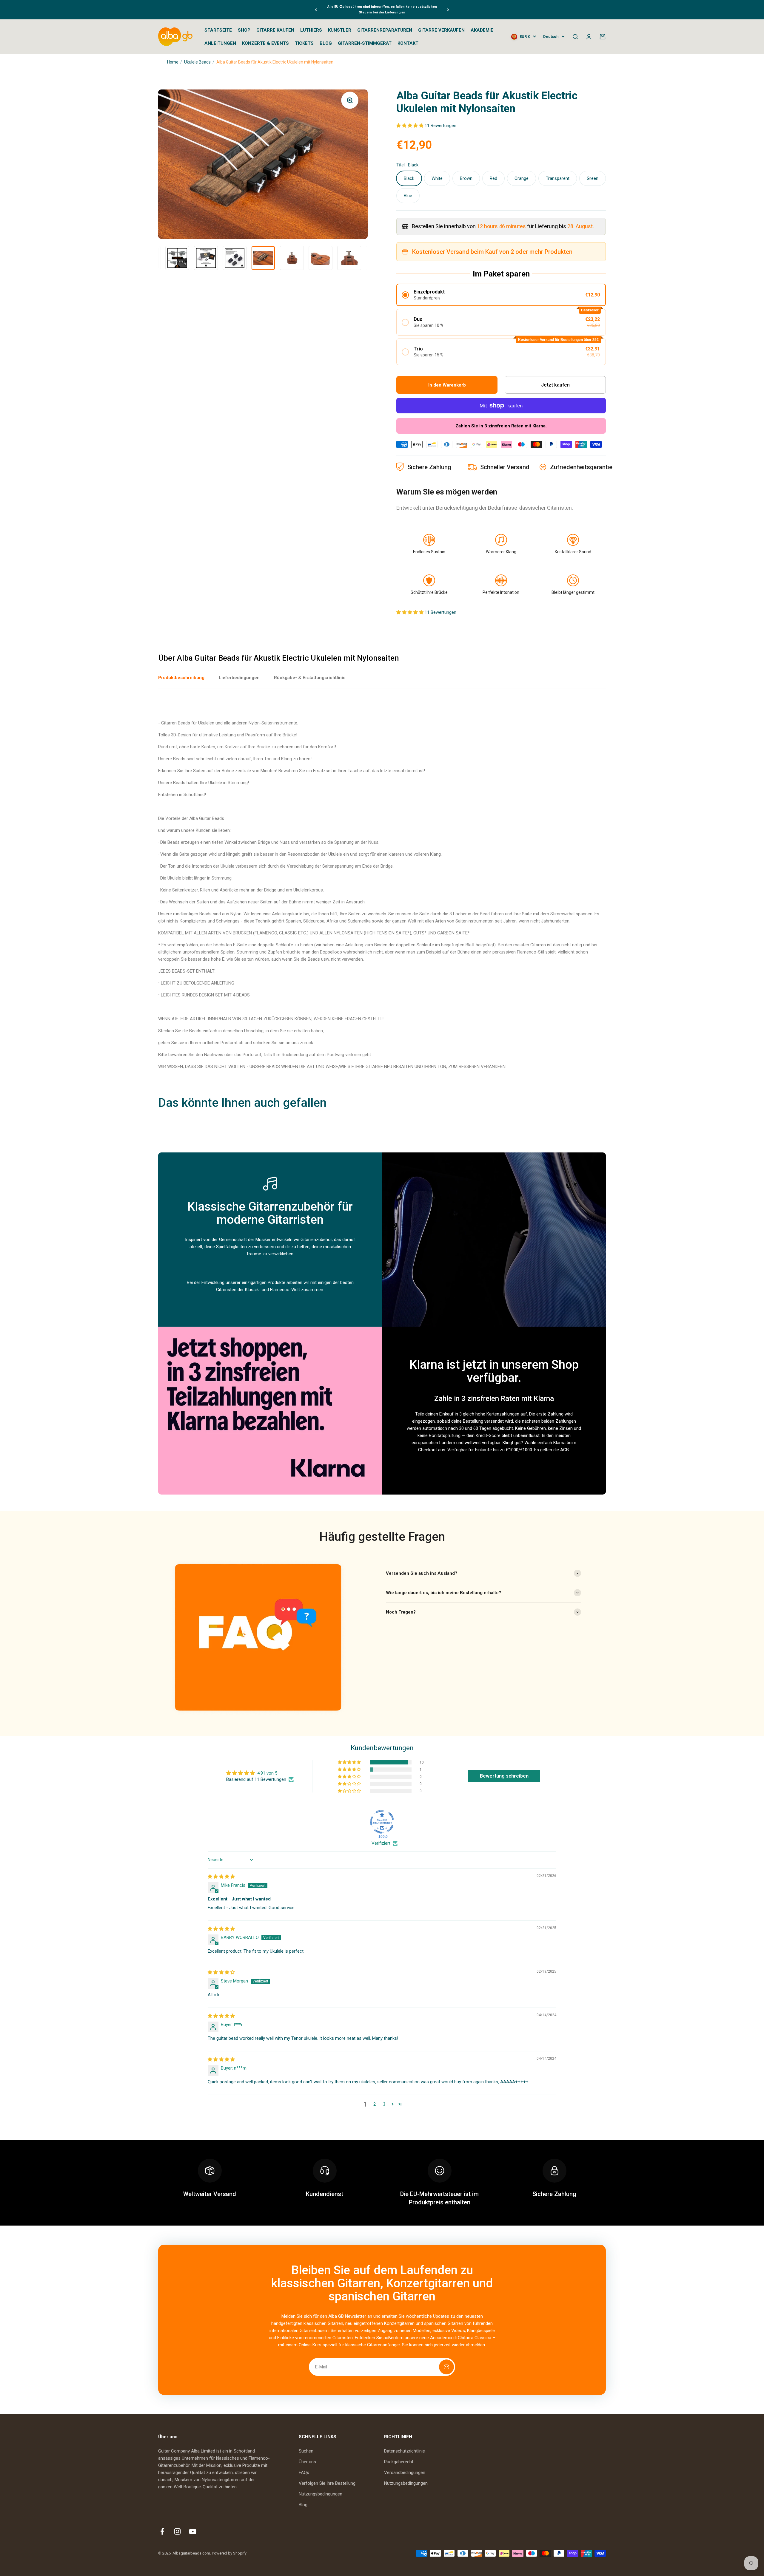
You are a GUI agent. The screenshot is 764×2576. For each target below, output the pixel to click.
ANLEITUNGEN (220, 43)
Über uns (307, 2462)
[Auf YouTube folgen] (193, 2531)
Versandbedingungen (405, 2473)
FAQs (304, 2473)
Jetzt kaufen (555, 385)
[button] (411, 126)
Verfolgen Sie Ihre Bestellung (327, 2483)
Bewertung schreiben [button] (504, 1776)
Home (173, 62)
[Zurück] (316, 10)
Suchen (306, 2451)
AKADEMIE (482, 30)
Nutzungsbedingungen (321, 2494)
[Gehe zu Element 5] (177, 258)
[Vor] (448, 10)
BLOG (326, 43)
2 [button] (375, 2104)
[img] (221, 1877)
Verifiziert (381, 1843)
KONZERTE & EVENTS (265, 43)
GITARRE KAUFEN (275, 30)
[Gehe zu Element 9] (292, 258)
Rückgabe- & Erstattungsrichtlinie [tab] (310, 678)
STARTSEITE (218, 30)
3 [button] (384, 2104)
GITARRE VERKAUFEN (441, 30)
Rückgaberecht (399, 2462)
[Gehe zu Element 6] (206, 258)
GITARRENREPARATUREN (385, 30)
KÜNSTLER (340, 30)
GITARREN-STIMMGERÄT (365, 43)
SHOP (244, 30)
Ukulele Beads (197, 62)
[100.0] (382, 1822)
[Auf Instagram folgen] (177, 2531)
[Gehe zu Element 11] (349, 258)
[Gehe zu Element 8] (263, 258)
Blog (303, 2505)
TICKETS (304, 43)
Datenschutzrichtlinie (405, 2451)
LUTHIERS (311, 30)
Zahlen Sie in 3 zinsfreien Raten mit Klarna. (501, 426)
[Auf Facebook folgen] (162, 2531)
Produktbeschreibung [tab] (181, 678)
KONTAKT (408, 43)
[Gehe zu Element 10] (321, 258)
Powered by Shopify (229, 2553)
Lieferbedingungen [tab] (239, 678)
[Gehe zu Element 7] (235, 258)
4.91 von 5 (267, 1773)
